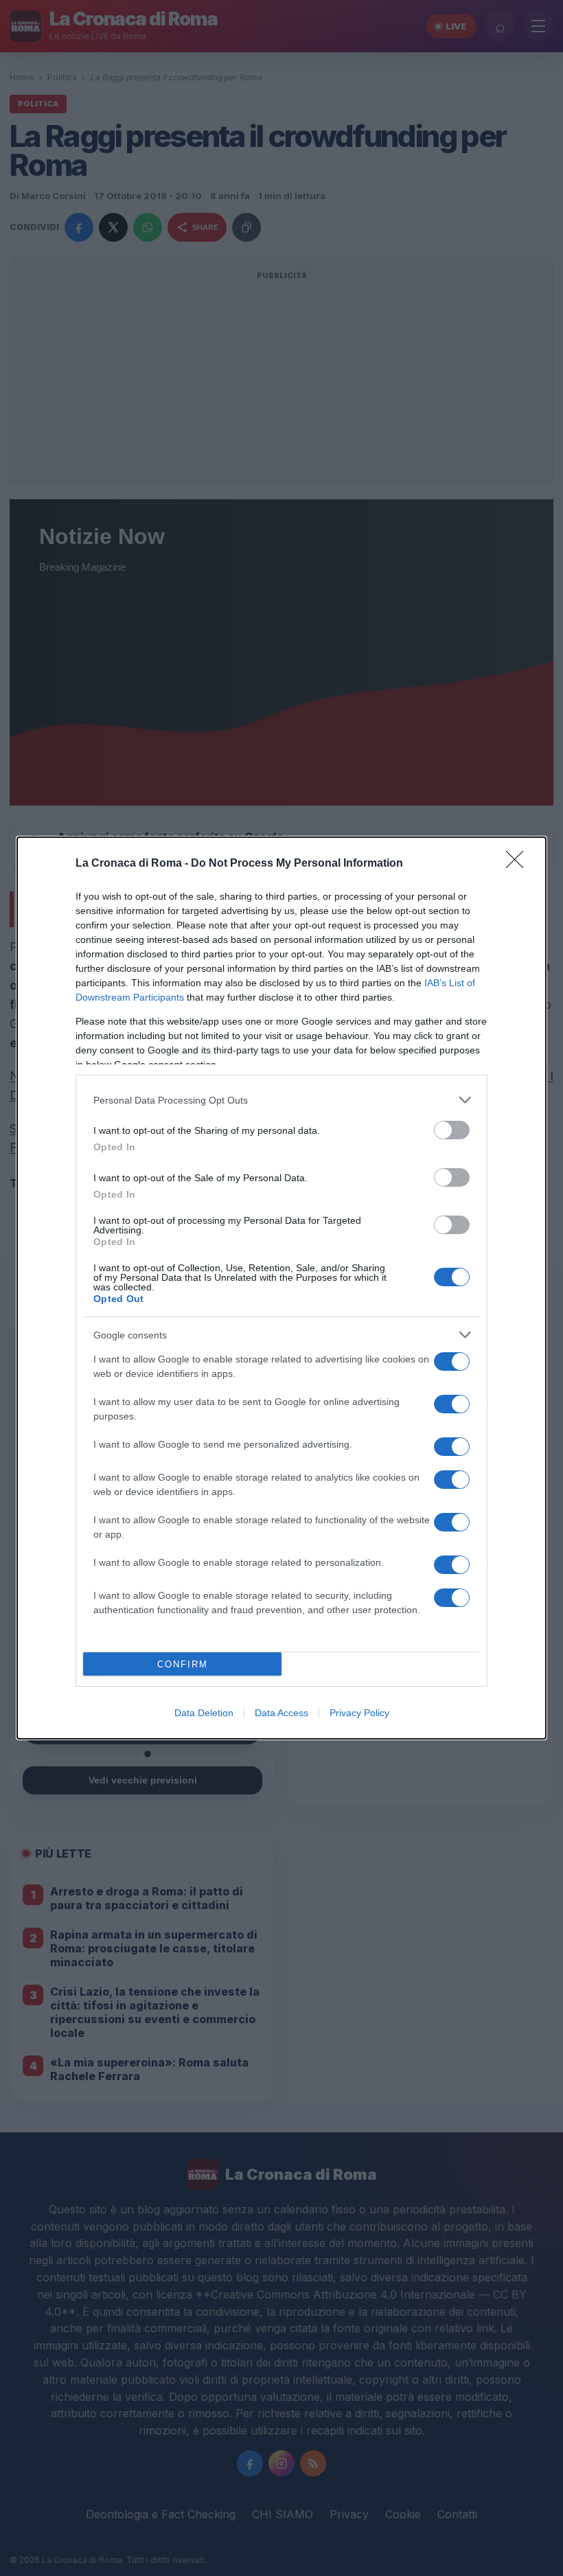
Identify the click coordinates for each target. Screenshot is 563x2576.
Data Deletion (204, 1713)
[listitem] (281, 1100)
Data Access (281, 1713)
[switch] (452, 1130)
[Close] (519, 864)
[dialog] (281, 1288)
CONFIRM (183, 1664)
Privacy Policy (359, 1713)
